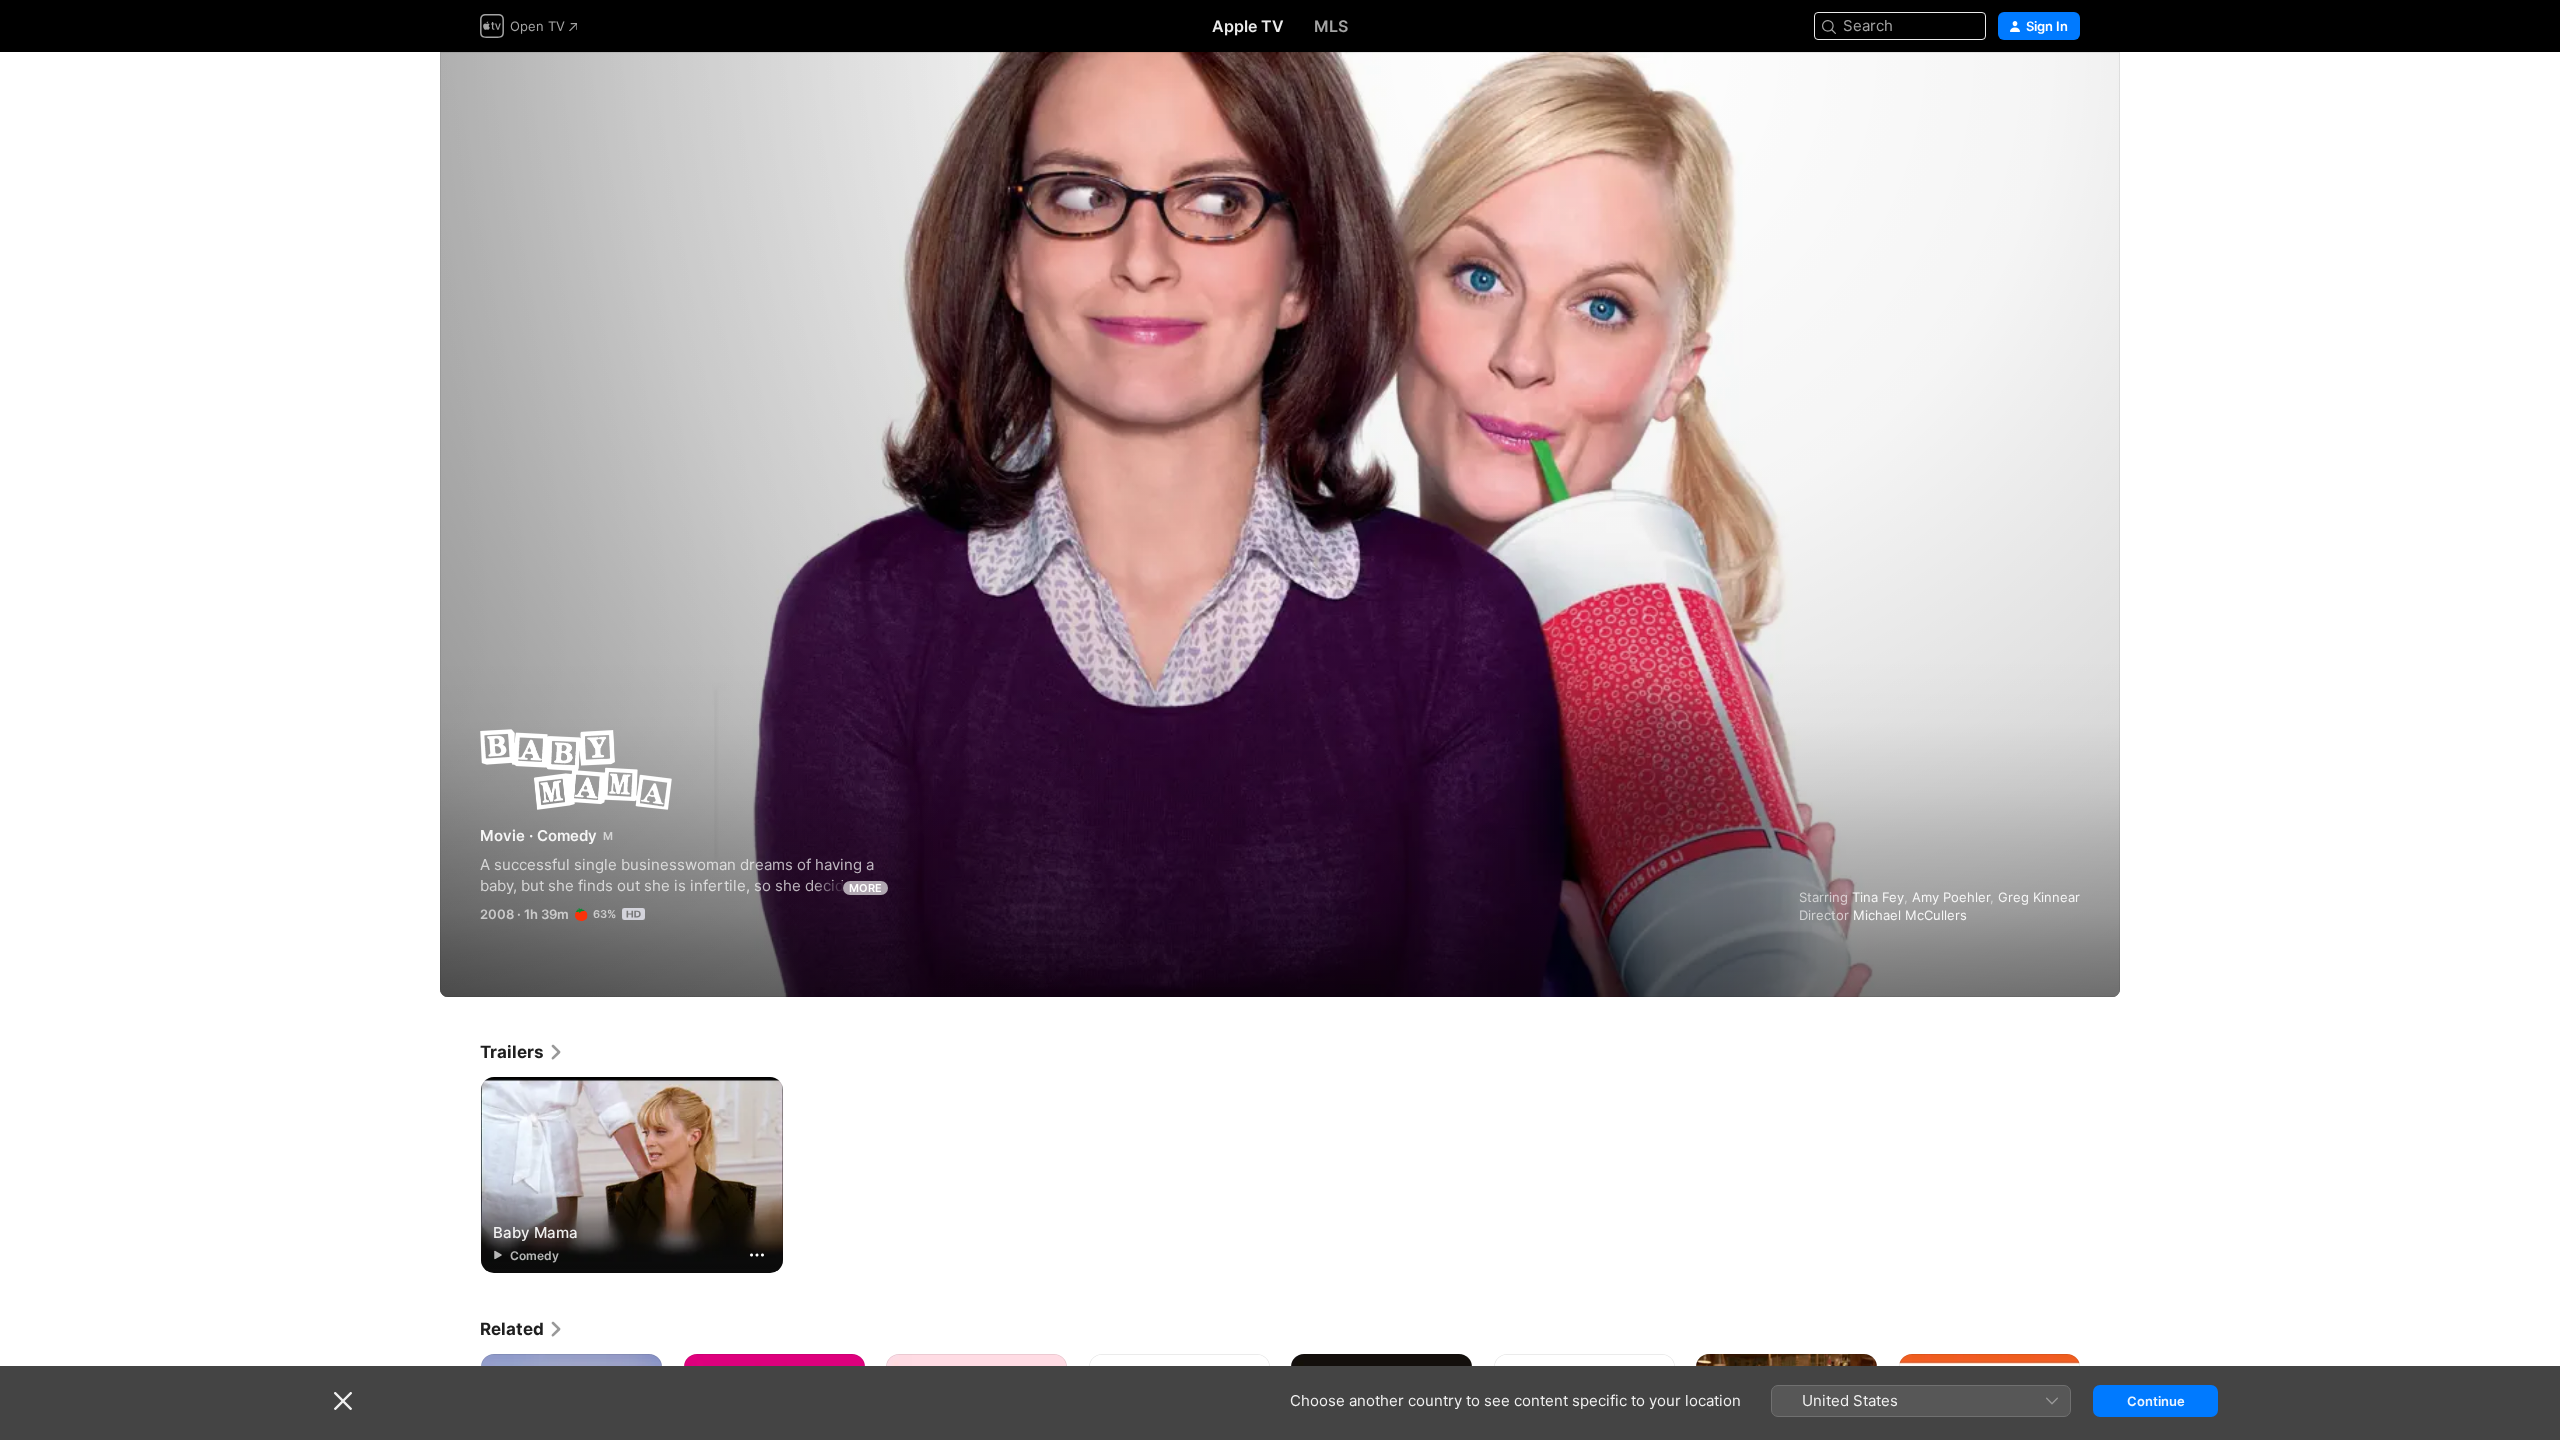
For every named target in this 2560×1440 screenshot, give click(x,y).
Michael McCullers (1910, 915)
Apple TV (1248, 26)
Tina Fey (1878, 897)
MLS (1331, 26)
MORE (865, 888)
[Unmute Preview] (2066, 91)
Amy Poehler (1951, 897)
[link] (522, 1052)
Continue (2156, 1401)
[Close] (343, 1401)
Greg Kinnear (2039, 897)
